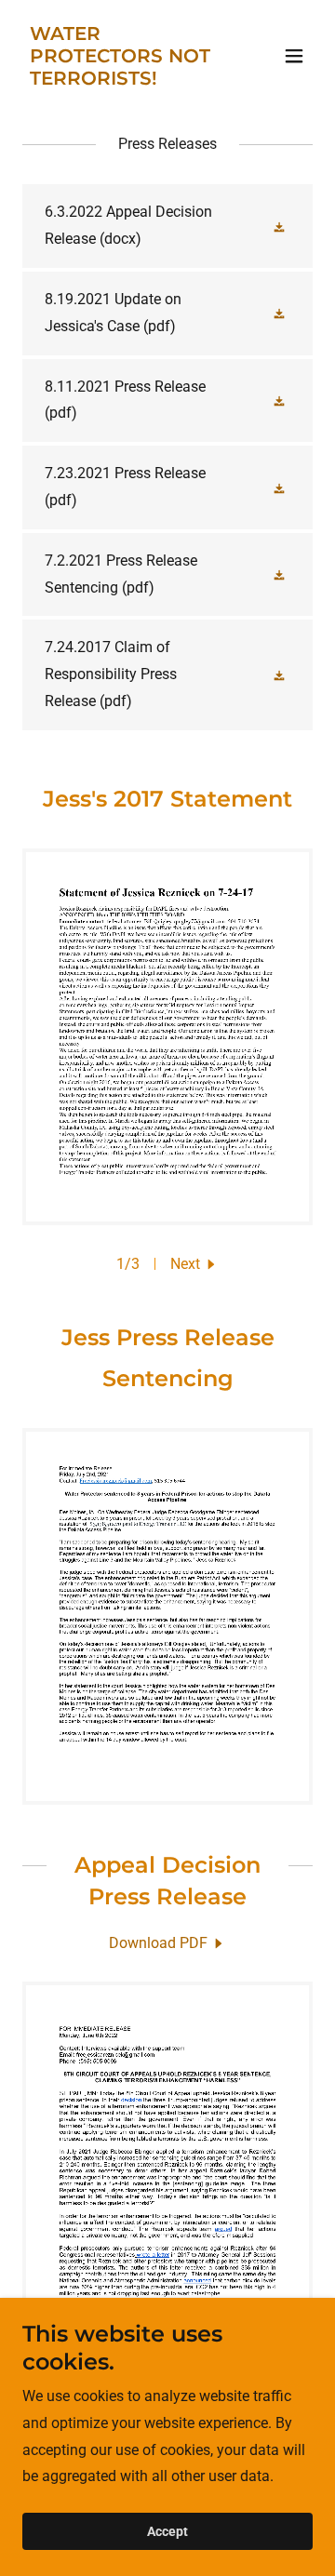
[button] (294, 56)
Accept (167, 2531)
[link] (124, 80)
